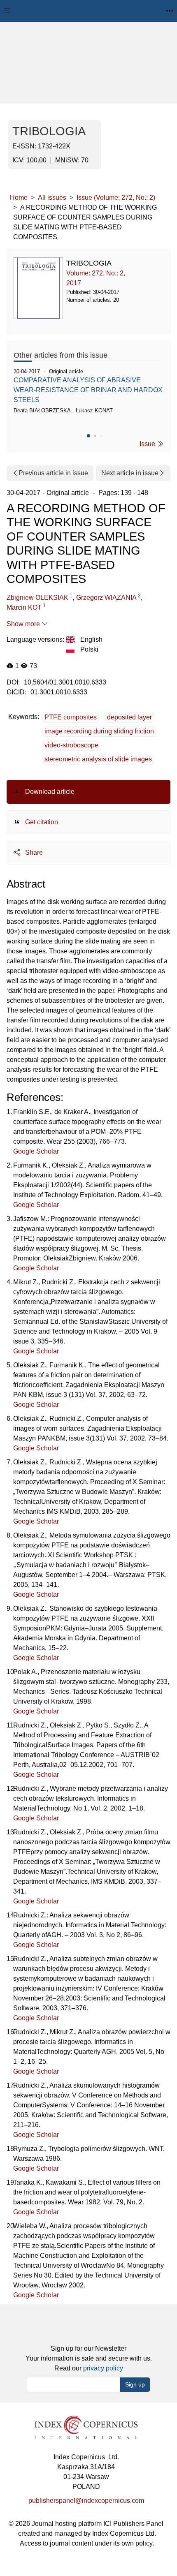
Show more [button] (24, 624)
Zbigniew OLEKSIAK (37, 598)
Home (19, 198)
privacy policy (103, 2368)
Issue (148, 444)
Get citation (41, 822)
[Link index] (86, 2427)
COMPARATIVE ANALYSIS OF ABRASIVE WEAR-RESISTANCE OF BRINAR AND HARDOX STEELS (88, 390)
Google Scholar (36, 1151)
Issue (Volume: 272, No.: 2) (116, 198)
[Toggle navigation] (7, 11)
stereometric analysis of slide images (98, 759)
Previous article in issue (53, 473)
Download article (49, 792)
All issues (52, 198)
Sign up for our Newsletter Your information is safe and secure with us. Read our (89, 2358)
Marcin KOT (24, 607)
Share (33, 852)
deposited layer (129, 717)
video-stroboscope (71, 745)
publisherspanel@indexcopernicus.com (86, 2501)
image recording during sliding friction (99, 731)
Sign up (135, 2384)
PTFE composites (71, 717)
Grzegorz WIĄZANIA (106, 598)
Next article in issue (130, 473)
